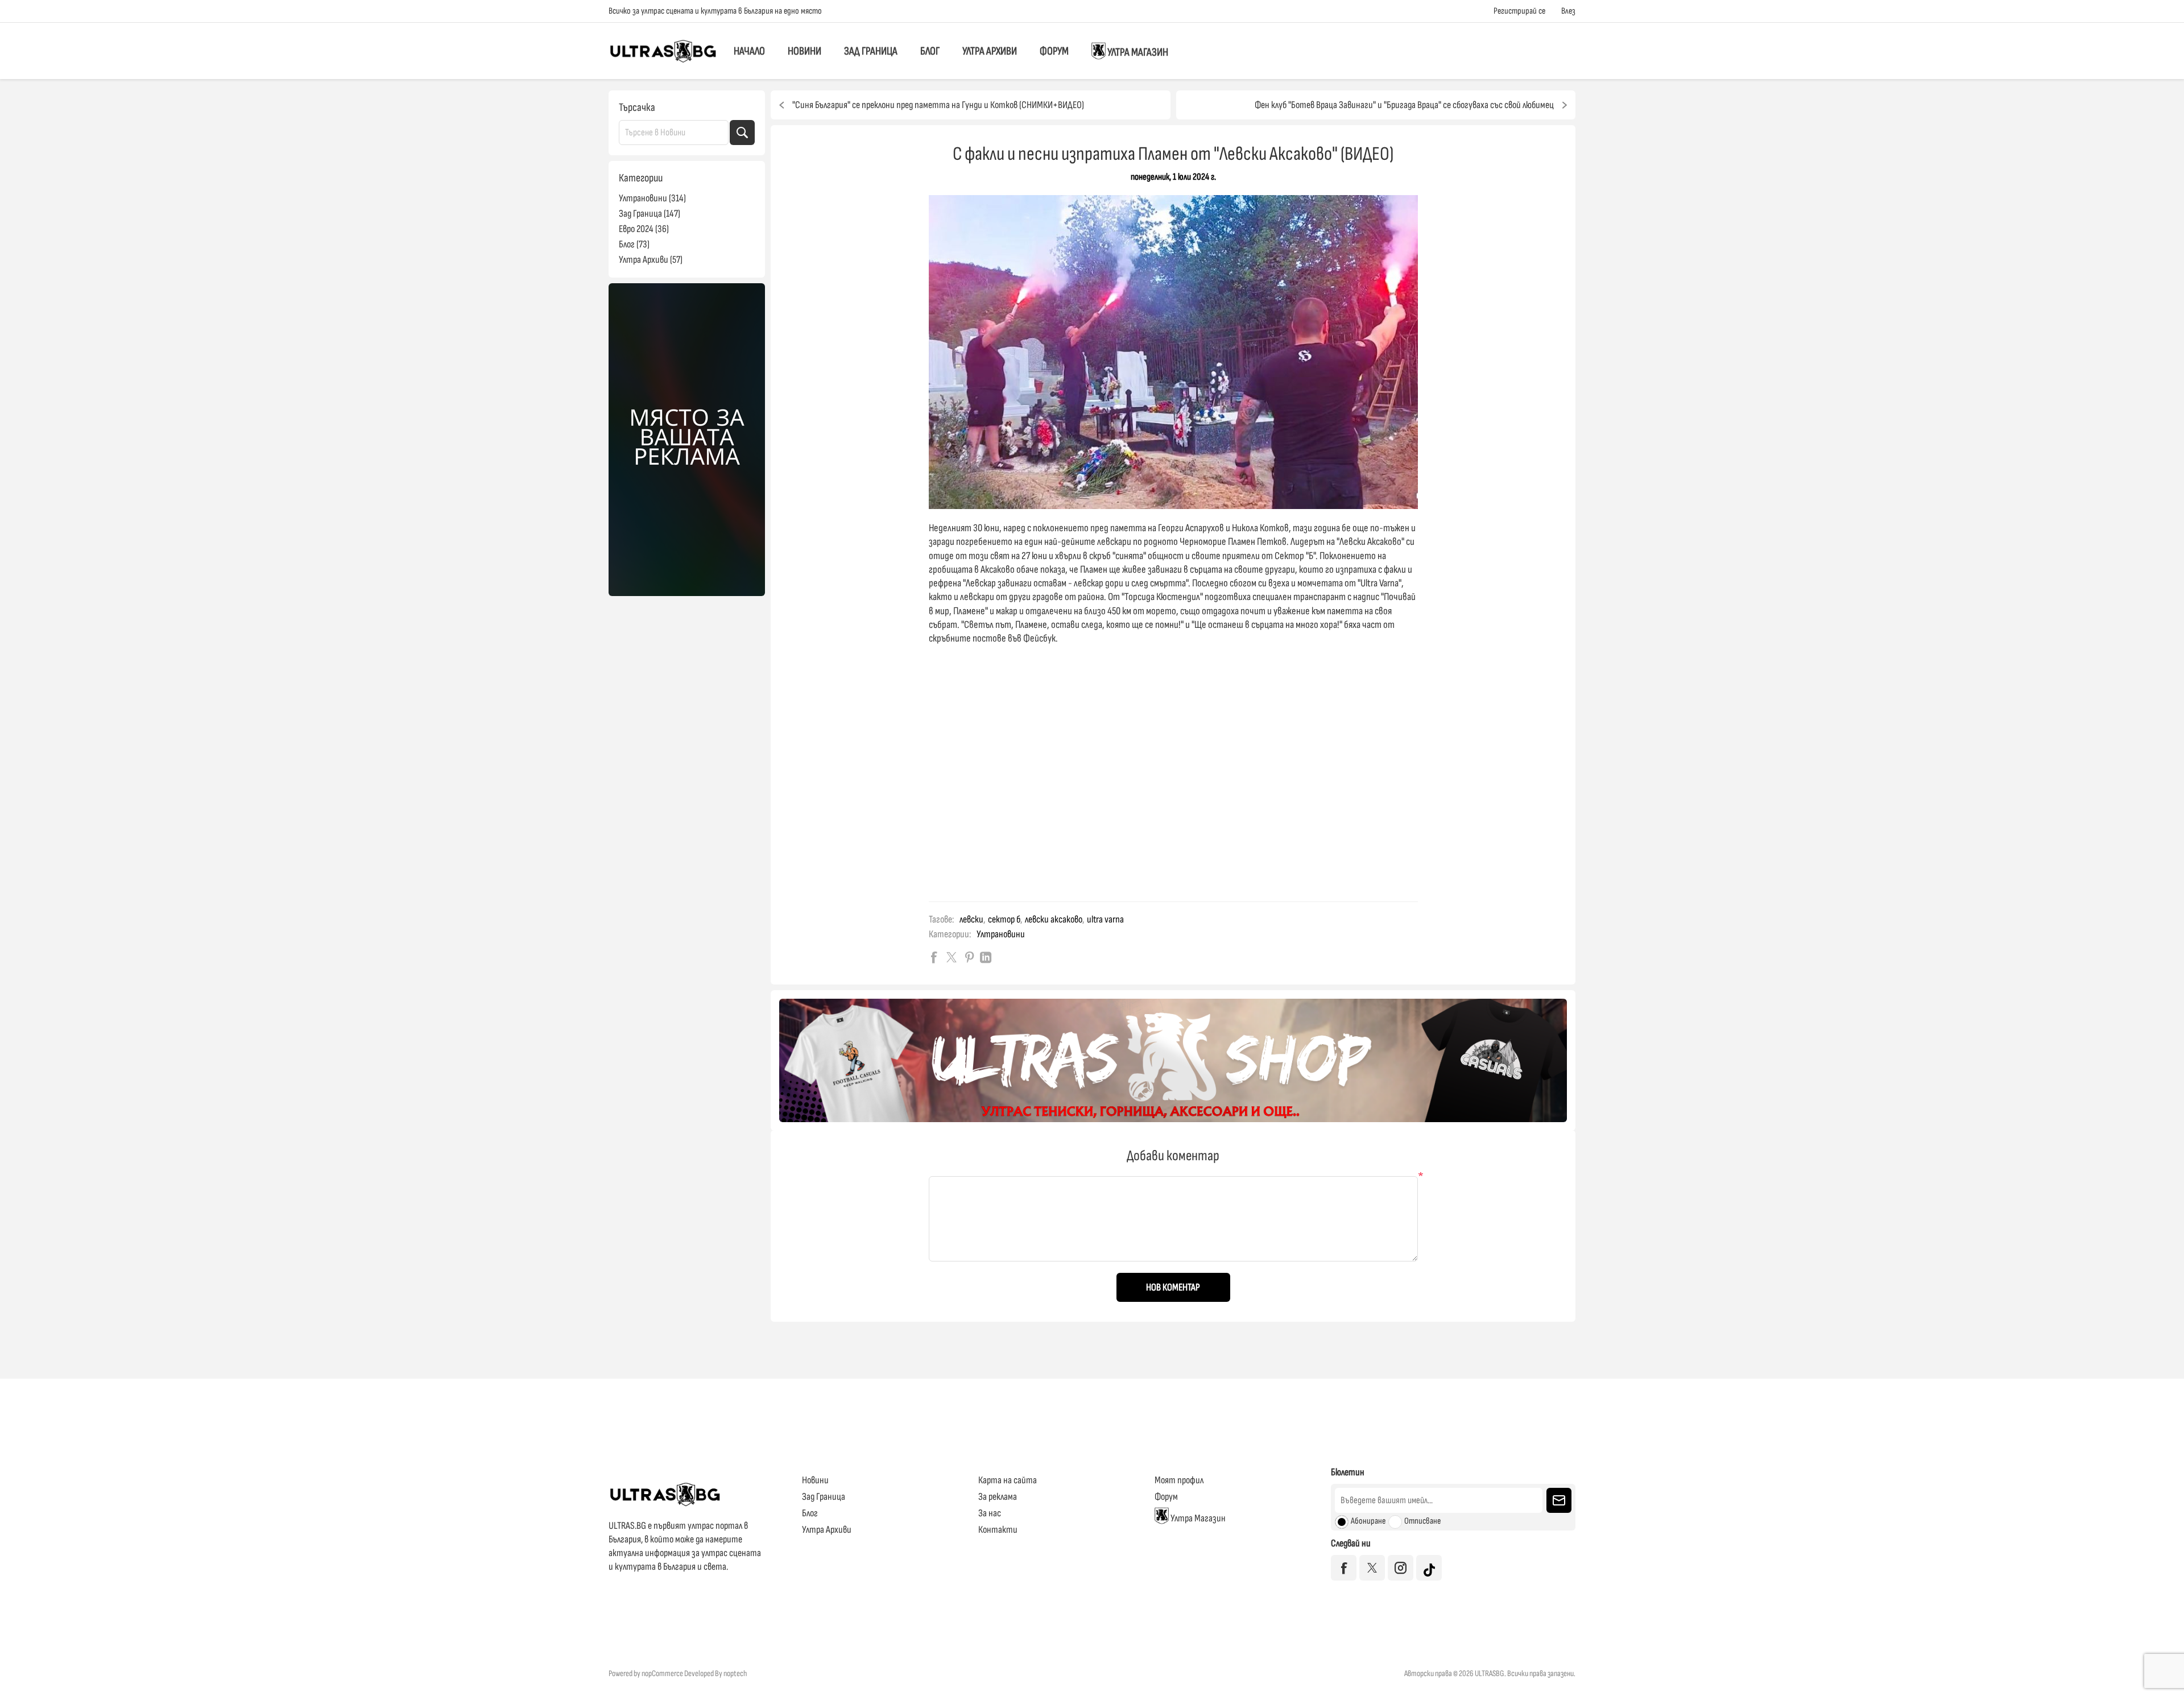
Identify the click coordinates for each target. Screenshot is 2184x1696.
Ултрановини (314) (652, 198)
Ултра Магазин (1137, 53)
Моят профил (1179, 1480)
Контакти (998, 1530)
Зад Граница (871, 51)
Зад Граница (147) (650, 214)
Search (742, 133)
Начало (749, 51)
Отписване (1422, 1521)
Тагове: (941, 919)
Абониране (1368, 1521)
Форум (1054, 51)
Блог (930, 51)
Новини (804, 51)
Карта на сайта (1008, 1480)
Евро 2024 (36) (644, 229)
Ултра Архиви (990, 51)
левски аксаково (1054, 919)
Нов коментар (1173, 1287)
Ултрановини (1001, 934)
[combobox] (674, 133)
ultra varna (1105, 919)
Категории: (950, 934)
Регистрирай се (1519, 11)
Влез (1568, 11)
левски (971, 919)
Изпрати (1559, 1500)
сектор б (1004, 919)
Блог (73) (634, 244)
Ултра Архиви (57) (651, 260)
